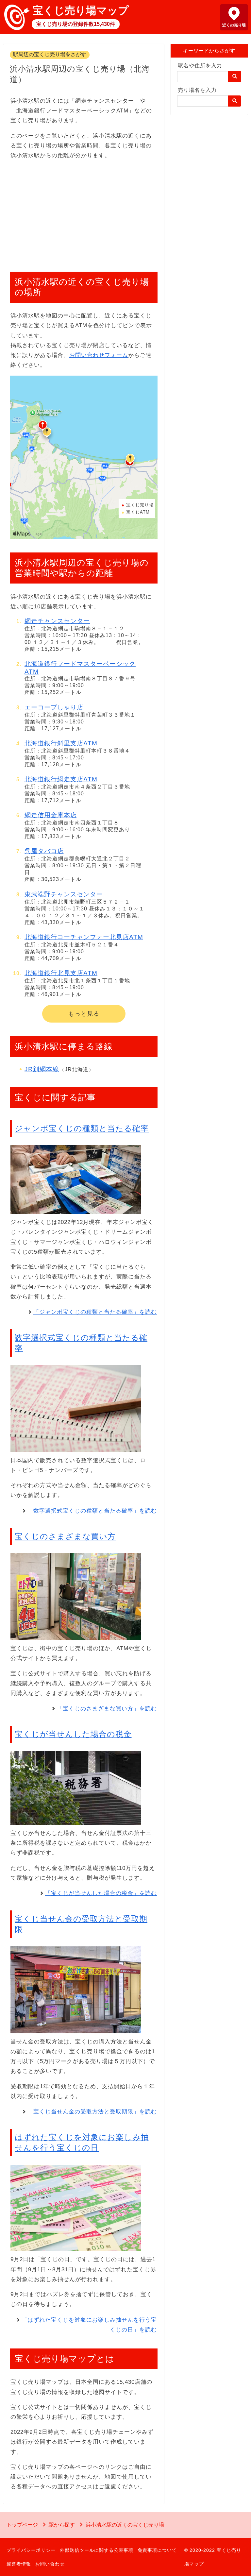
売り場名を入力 (197, 90)
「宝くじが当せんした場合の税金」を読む (101, 1893)
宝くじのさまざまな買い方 (65, 1536)
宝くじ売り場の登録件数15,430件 (76, 24)
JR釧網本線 (42, 1069)
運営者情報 (19, 2564)
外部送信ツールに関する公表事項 (97, 2550)
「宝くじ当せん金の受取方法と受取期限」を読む (92, 2112)
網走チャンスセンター (57, 621)
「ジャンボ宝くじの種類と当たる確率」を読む (95, 1312)
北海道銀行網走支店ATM (61, 779)
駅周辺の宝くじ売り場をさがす (50, 54)
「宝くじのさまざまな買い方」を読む (107, 1709)
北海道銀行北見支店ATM (61, 973)
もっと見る (84, 1014)
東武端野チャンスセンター (64, 894)
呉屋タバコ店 (44, 851)
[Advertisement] (84, 212)
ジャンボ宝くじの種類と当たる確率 (82, 1128)
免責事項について (157, 2550)
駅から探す (62, 2525)
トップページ (22, 2525)
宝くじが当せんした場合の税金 (73, 1734)
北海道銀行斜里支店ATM (61, 743)
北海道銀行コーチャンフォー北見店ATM (84, 937)
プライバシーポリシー (31, 2550)
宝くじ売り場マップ (81, 10)
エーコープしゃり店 (54, 707)
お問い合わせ (50, 2564)
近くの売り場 (234, 25)
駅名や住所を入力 (200, 66)
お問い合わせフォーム (99, 355)
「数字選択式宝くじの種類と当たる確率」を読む (92, 1511)
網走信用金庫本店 (51, 815)
